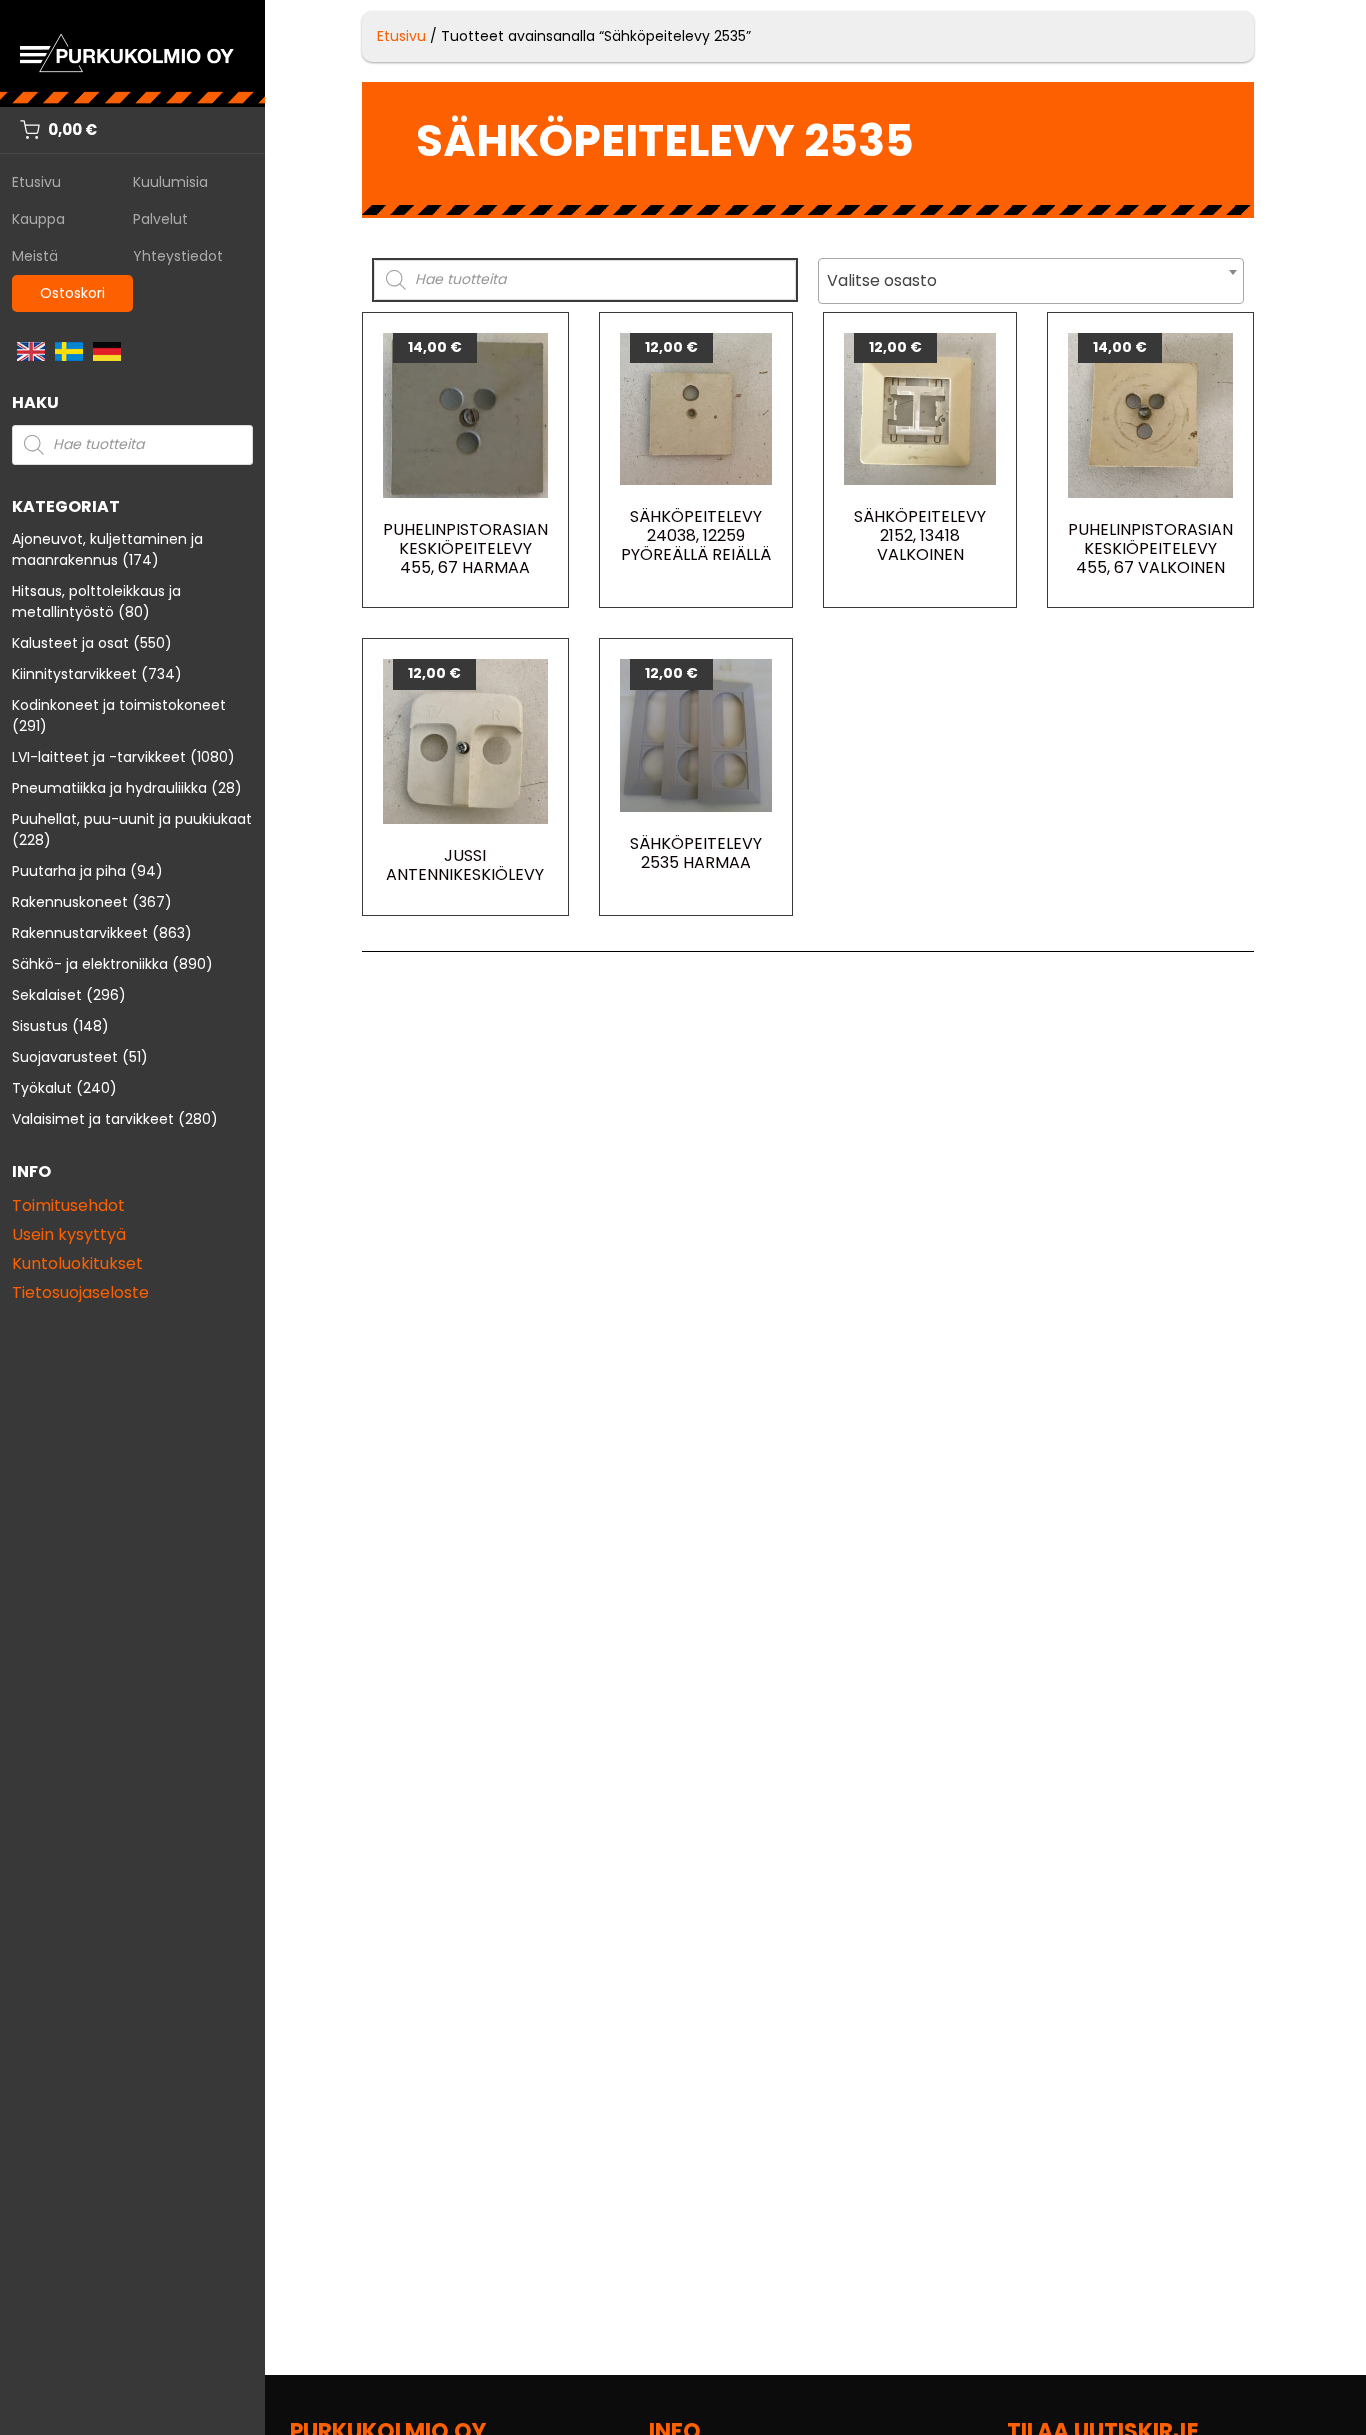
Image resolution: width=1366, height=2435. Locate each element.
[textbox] (1031, 281)
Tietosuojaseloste (80, 1292)
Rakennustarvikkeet (80, 933)
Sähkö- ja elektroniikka (90, 964)
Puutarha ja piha (69, 871)
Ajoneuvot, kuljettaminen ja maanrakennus (107, 549)
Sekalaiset (47, 995)
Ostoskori (72, 293)
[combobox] (1031, 281)
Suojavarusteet (65, 1057)
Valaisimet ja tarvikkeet (93, 1119)
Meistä (35, 256)
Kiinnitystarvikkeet (74, 674)
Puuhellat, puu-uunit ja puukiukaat (132, 819)
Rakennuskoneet (70, 902)
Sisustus (40, 1026)
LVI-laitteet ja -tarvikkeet (99, 757)
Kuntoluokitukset (77, 1263)
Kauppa (38, 219)
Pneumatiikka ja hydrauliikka (109, 788)
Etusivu (36, 182)
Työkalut (42, 1088)
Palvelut (160, 219)
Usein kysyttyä (69, 1234)
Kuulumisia (170, 182)
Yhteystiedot (178, 256)
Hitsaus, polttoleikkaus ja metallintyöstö (96, 601)
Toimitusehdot (68, 1205)
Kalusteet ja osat (70, 643)
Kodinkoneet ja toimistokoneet (119, 705)
